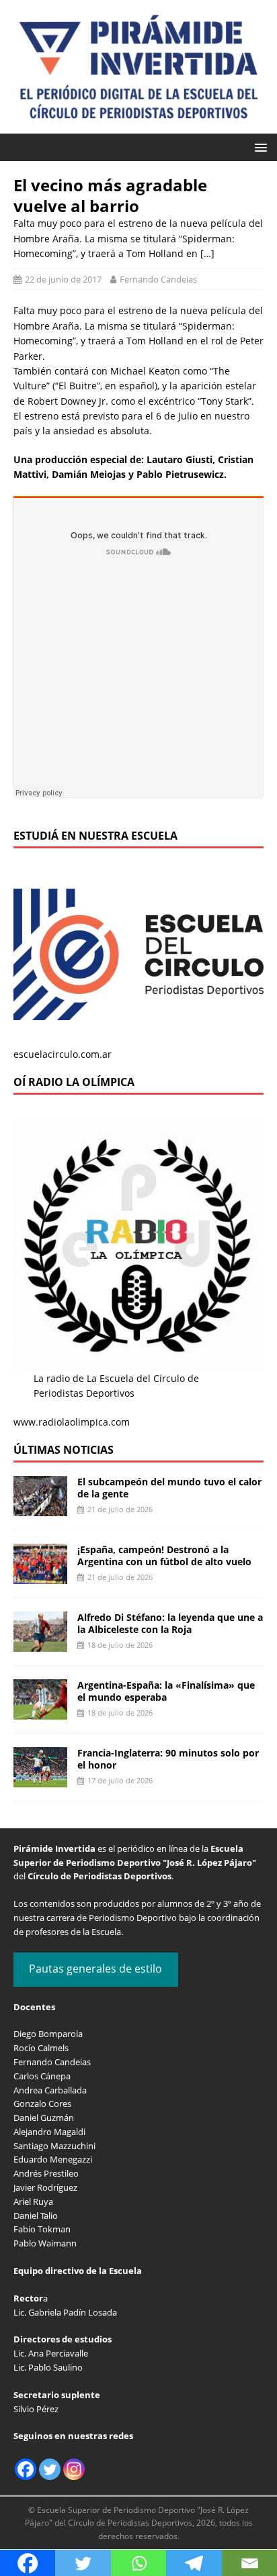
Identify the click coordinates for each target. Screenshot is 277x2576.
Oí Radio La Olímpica (74, 1082)
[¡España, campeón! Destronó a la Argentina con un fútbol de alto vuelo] (40, 1576)
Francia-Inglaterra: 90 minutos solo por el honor (168, 1759)
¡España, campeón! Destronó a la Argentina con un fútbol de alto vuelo (164, 1555)
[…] (207, 253)
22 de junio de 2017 (63, 279)
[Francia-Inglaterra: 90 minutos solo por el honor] (40, 1779)
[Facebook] (26, 2469)
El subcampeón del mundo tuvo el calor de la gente (169, 1488)
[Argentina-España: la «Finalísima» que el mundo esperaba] (40, 1711)
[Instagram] (74, 2469)
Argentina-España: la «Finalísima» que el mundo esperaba (166, 1691)
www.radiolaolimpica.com (72, 1422)
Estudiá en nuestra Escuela (95, 836)
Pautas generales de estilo (95, 1969)
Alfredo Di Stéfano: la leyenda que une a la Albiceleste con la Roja (170, 1623)
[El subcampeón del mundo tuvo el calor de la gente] (40, 1508)
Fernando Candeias (158, 279)
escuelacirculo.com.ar (63, 1054)
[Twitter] (50, 2469)
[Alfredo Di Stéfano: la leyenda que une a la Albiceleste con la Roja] (40, 1643)
